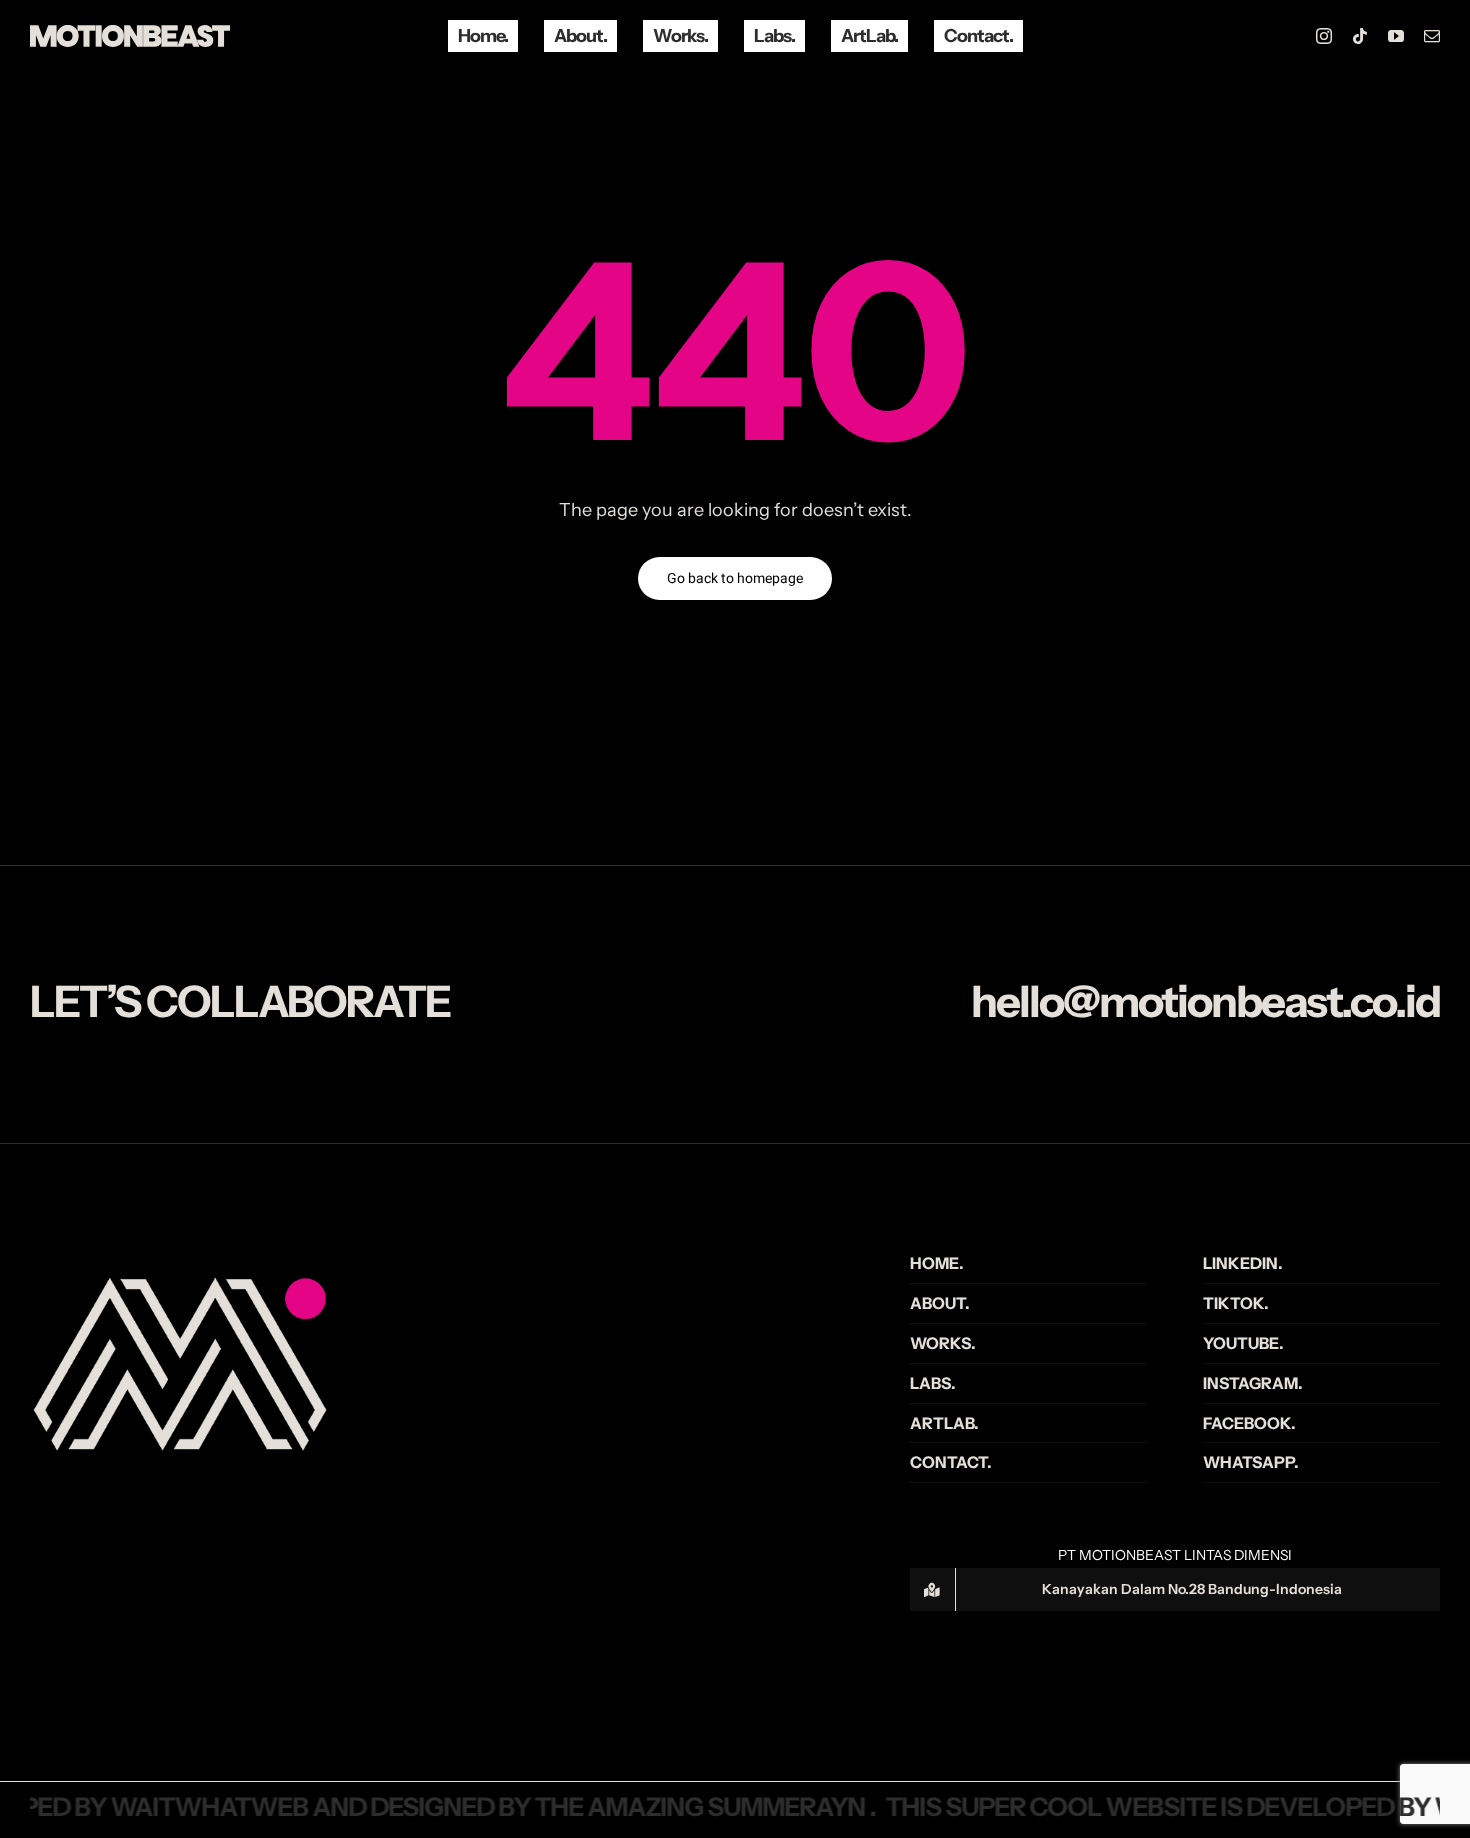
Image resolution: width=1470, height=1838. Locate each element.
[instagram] (1324, 36)
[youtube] (1396, 36)
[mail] (1432, 36)
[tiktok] (1360, 36)
